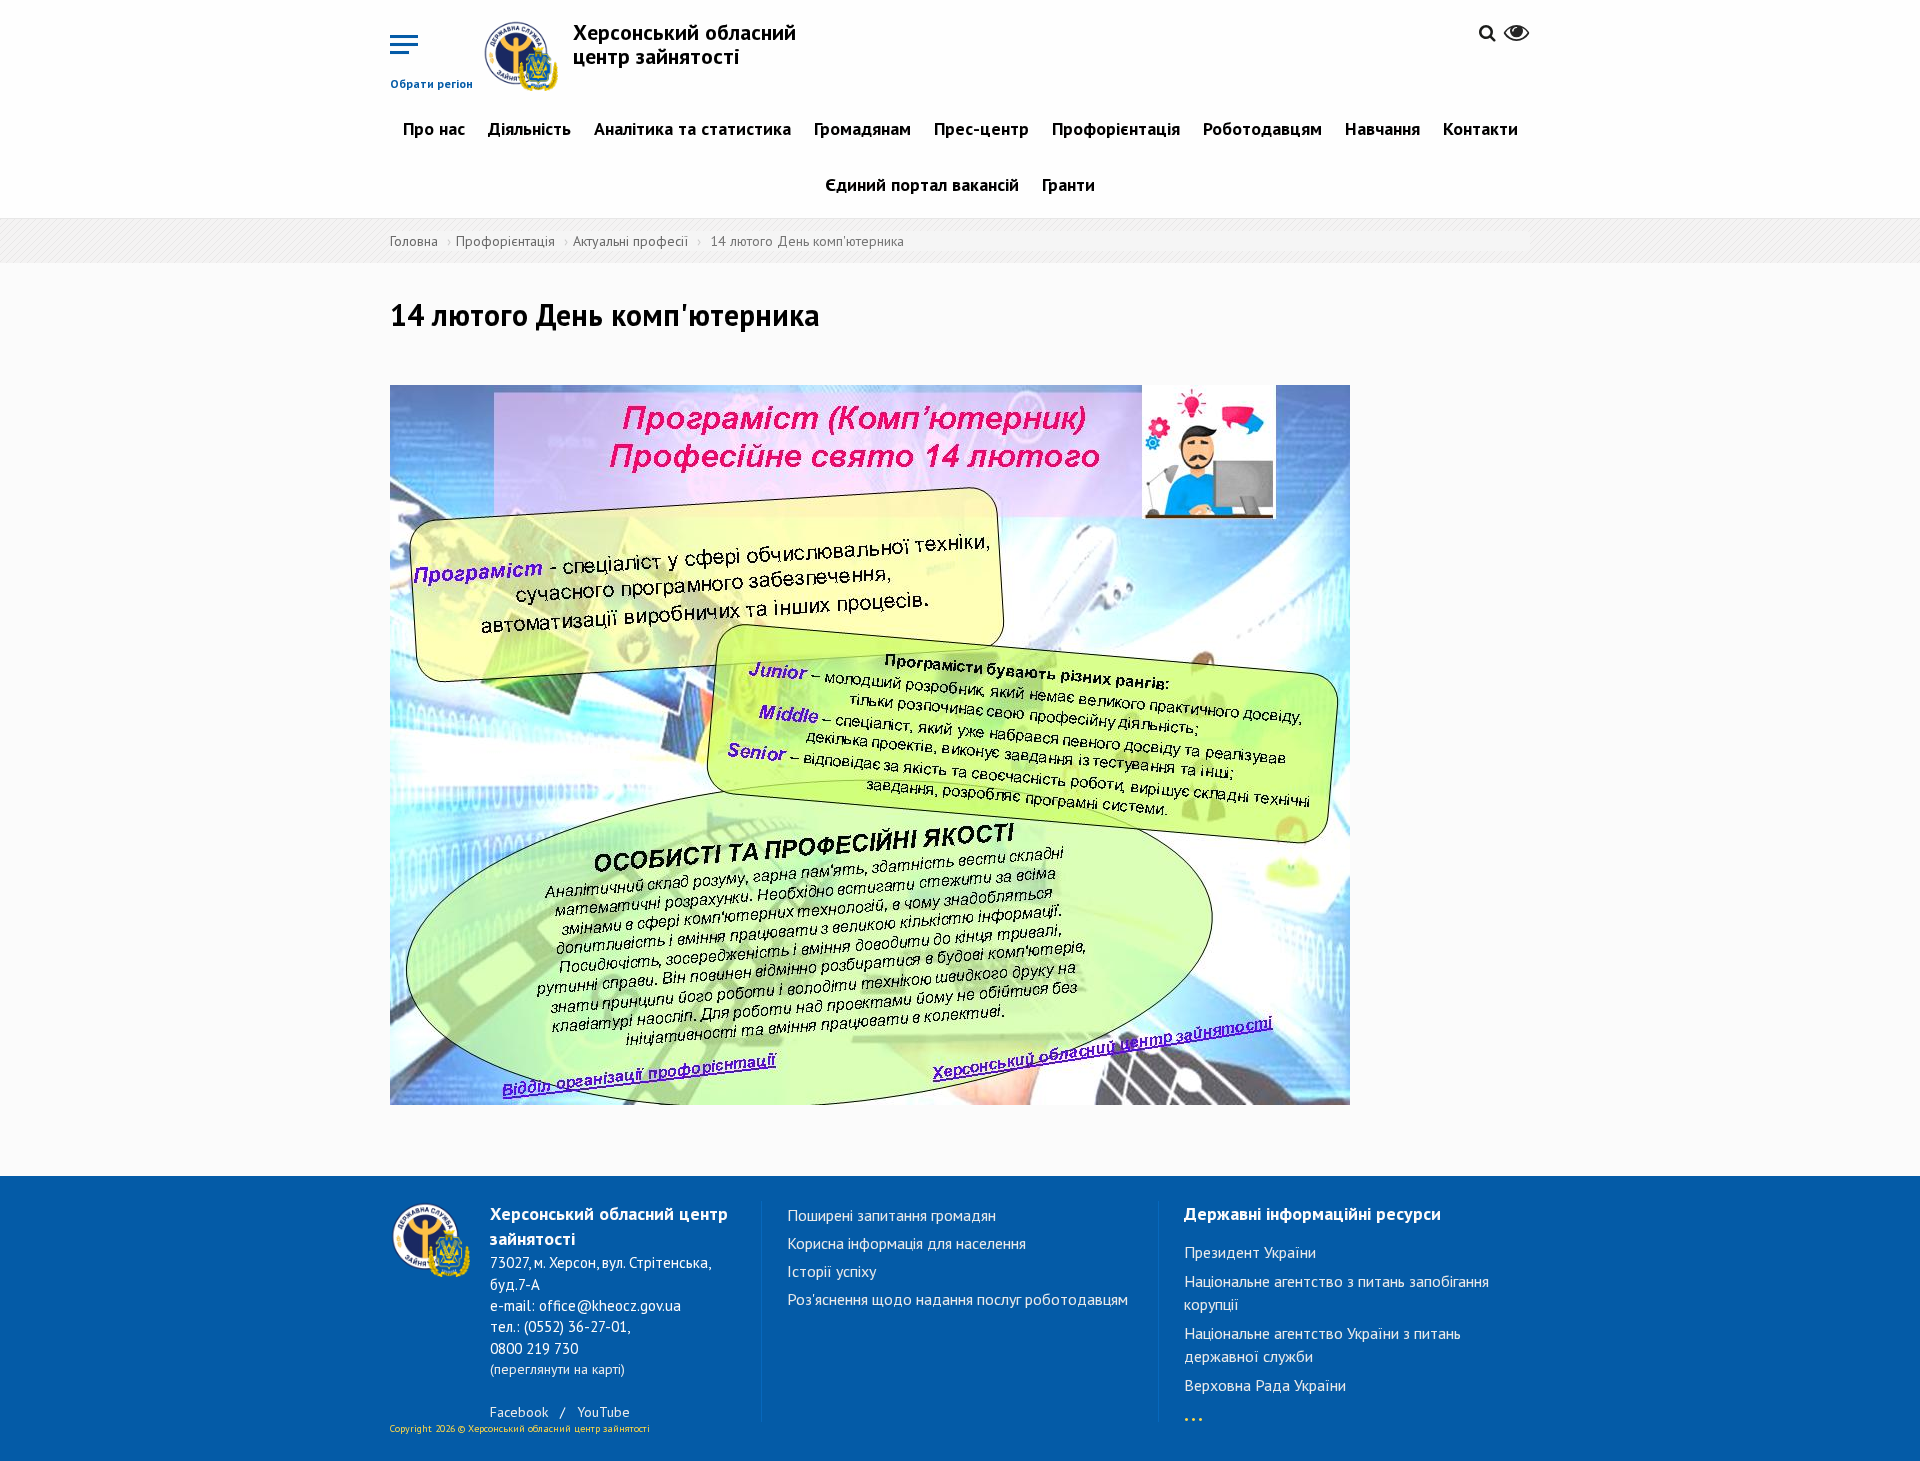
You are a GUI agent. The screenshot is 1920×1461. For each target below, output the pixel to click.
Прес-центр (981, 128)
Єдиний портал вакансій (922, 184)
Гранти (1068, 184)
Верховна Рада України (1265, 1385)
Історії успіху (831, 1271)
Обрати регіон (431, 83)
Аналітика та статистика (692, 128)
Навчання (1382, 128)
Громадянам (862, 128)
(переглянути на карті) (557, 1369)
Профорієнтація (1116, 128)
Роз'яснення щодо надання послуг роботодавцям (957, 1299)
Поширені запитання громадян (891, 1215)
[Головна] (528, 55)
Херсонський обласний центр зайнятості (684, 44)
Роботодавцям (1262, 128)
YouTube (603, 1412)
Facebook (519, 1412)
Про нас (434, 128)
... (1193, 1409)
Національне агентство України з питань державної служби (1322, 1344)
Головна (414, 241)
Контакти (1480, 128)
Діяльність (529, 128)
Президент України (1250, 1252)
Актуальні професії (630, 241)
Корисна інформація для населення (906, 1243)
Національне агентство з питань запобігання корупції (1336, 1292)
